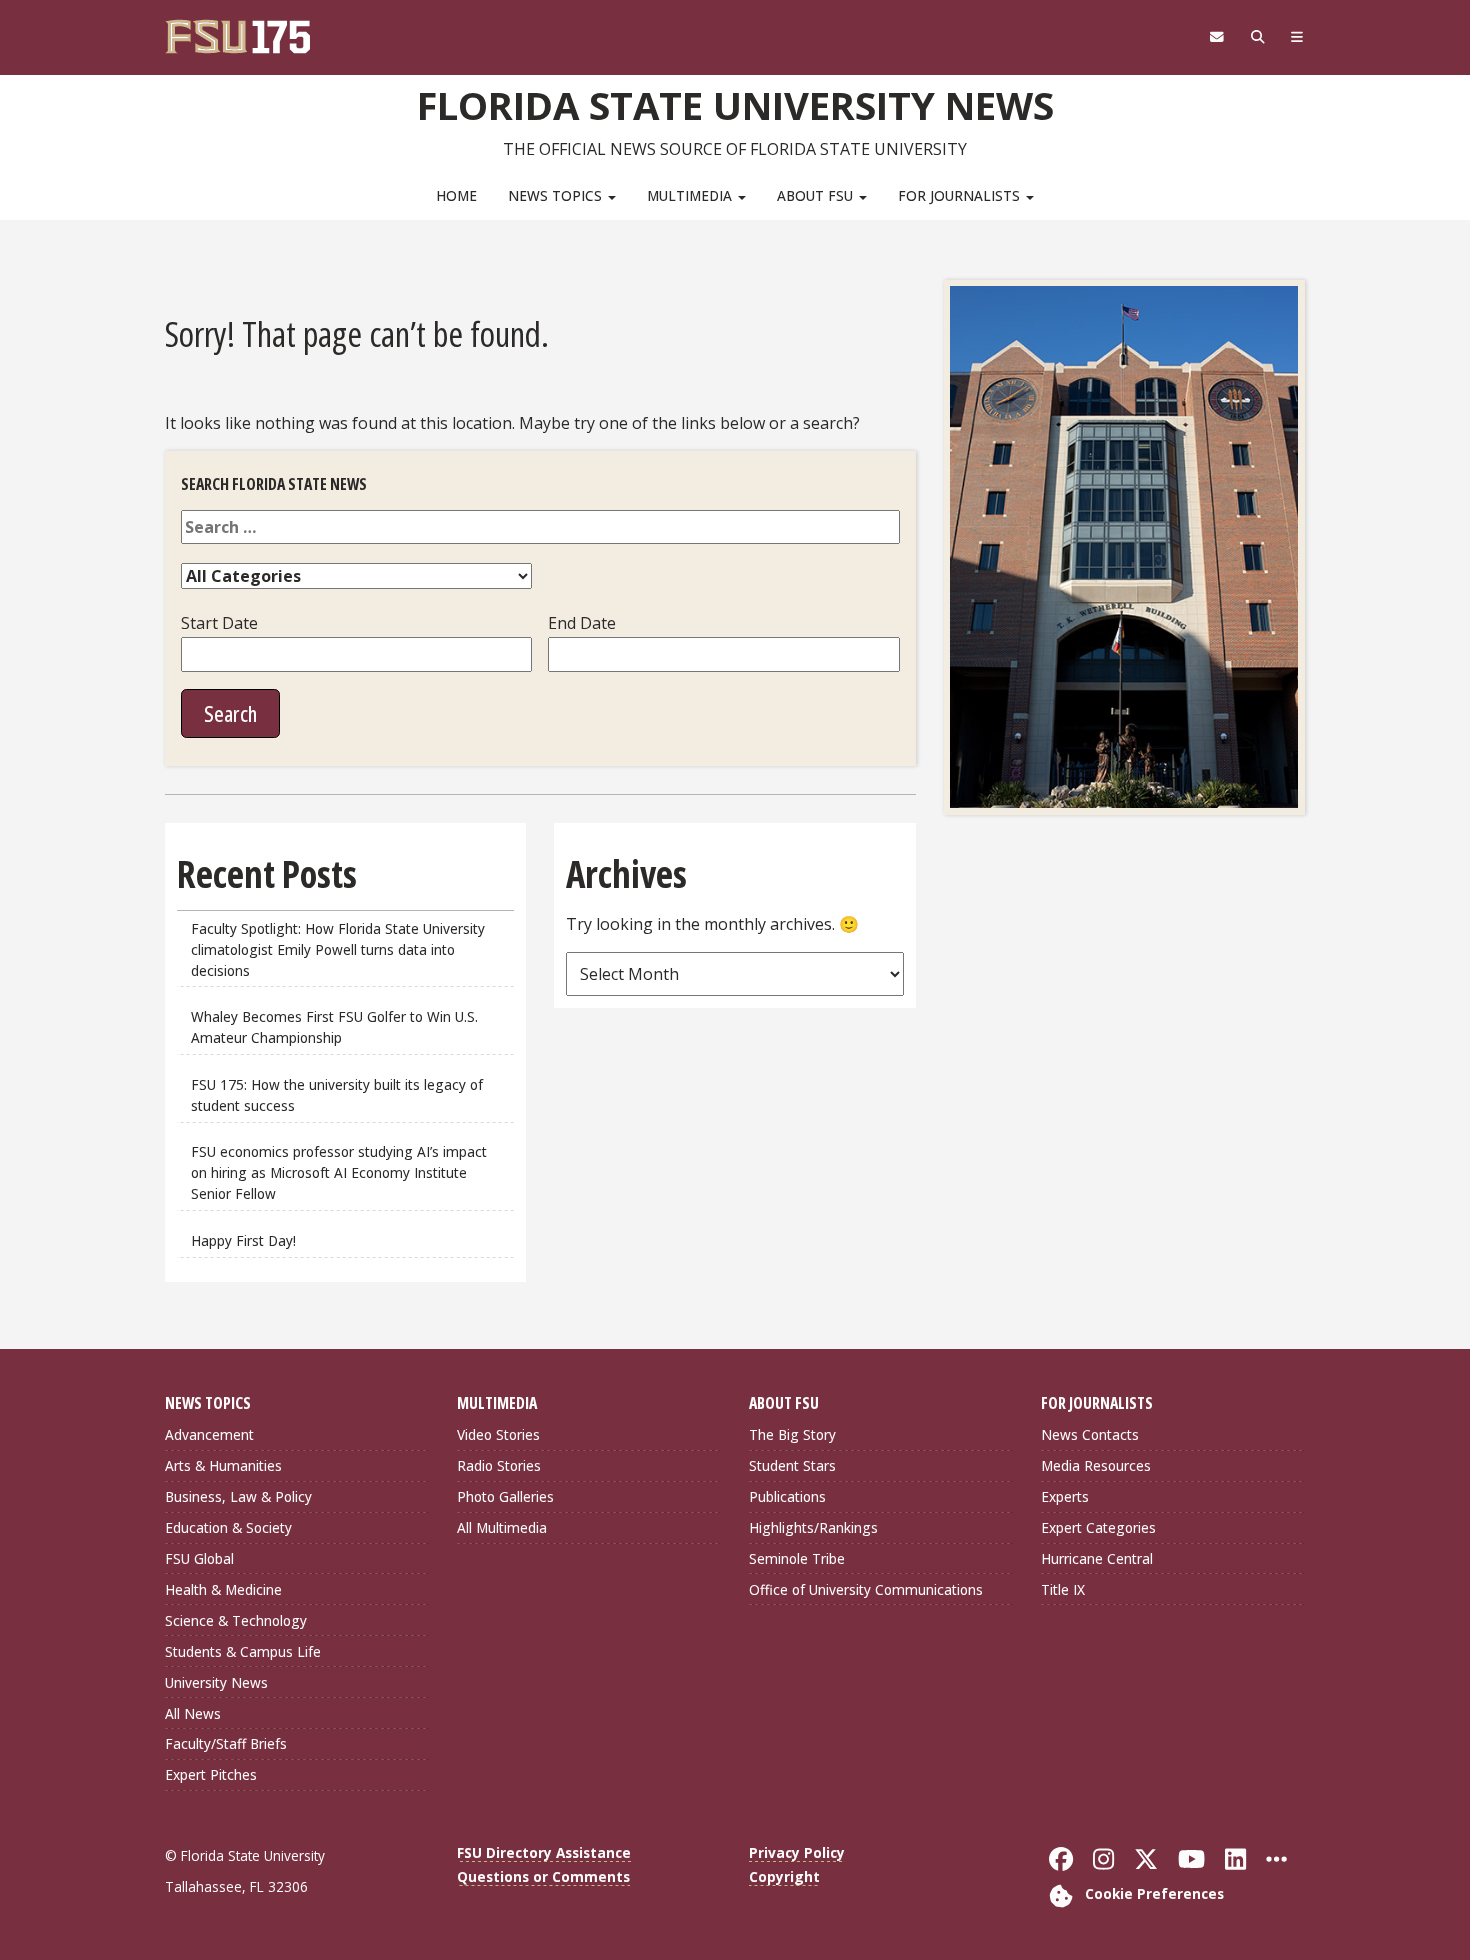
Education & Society (228, 1527)
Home (456, 195)
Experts (1065, 1496)
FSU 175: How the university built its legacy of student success (337, 1095)
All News (193, 1713)
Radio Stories (499, 1465)
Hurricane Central (1097, 1558)
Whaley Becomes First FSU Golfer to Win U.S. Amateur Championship (334, 1027)
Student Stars (792, 1465)
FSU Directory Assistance (544, 1852)
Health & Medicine (223, 1589)
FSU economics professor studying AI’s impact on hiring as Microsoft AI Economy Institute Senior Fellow (339, 1172)
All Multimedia (502, 1527)
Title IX (1063, 1589)
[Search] (1257, 37)
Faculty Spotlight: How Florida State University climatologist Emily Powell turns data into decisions (338, 949)
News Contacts (1090, 1434)
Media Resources (1096, 1465)
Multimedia (691, 195)
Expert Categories (1098, 1527)
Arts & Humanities (223, 1465)
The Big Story (792, 1434)
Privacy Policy (797, 1852)
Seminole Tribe (797, 1558)
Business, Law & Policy (238, 1496)
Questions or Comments (543, 1876)
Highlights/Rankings (813, 1527)
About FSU (817, 195)
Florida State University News (735, 105)
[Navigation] (1297, 37)
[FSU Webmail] (1216, 37)
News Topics (557, 195)
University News (216, 1682)
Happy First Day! (243, 1240)
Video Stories (498, 1434)
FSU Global (199, 1558)
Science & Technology (236, 1620)
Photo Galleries (505, 1496)
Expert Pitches (211, 1774)
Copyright (784, 1876)
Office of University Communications (866, 1589)
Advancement (209, 1434)
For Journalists (961, 195)
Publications (787, 1496)
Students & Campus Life (243, 1651)
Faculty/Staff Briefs (226, 1743)
